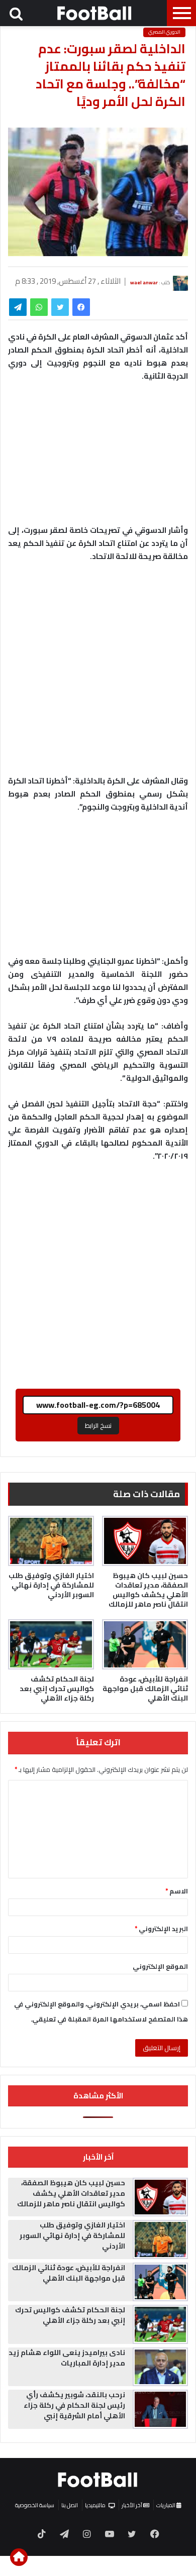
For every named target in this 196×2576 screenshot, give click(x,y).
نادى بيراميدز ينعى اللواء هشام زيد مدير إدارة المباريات (67, 2358)
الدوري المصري (164, 32)
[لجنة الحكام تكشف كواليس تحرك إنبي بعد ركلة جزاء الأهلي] (51, 1644)
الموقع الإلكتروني (160, 1966)
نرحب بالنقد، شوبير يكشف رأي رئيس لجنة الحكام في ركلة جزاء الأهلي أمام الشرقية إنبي (74, 2405)
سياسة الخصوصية (35, 2505)
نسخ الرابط (98, 1425)
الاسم (177, 1891)
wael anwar (144, 282)
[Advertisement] (98, 674)
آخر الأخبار (132, 2505)
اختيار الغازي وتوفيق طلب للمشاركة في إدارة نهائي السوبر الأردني (51, 1585)
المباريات (166, 2505)
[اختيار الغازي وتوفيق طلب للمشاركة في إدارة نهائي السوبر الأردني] (51, 1541)
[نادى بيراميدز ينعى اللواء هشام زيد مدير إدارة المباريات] (160, 2367)
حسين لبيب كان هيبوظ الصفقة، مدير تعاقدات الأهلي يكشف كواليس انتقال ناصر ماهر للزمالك (148, 1590)
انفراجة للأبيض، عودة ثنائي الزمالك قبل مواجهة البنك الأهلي (145, 1689)
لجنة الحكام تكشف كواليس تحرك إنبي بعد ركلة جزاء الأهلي (57, 1689)
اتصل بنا (70, 2505)
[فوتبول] (95, 13)
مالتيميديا (95, 2505)
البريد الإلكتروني (161, 1929)
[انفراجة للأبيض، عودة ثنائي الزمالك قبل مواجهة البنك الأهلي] (145, 1644)
